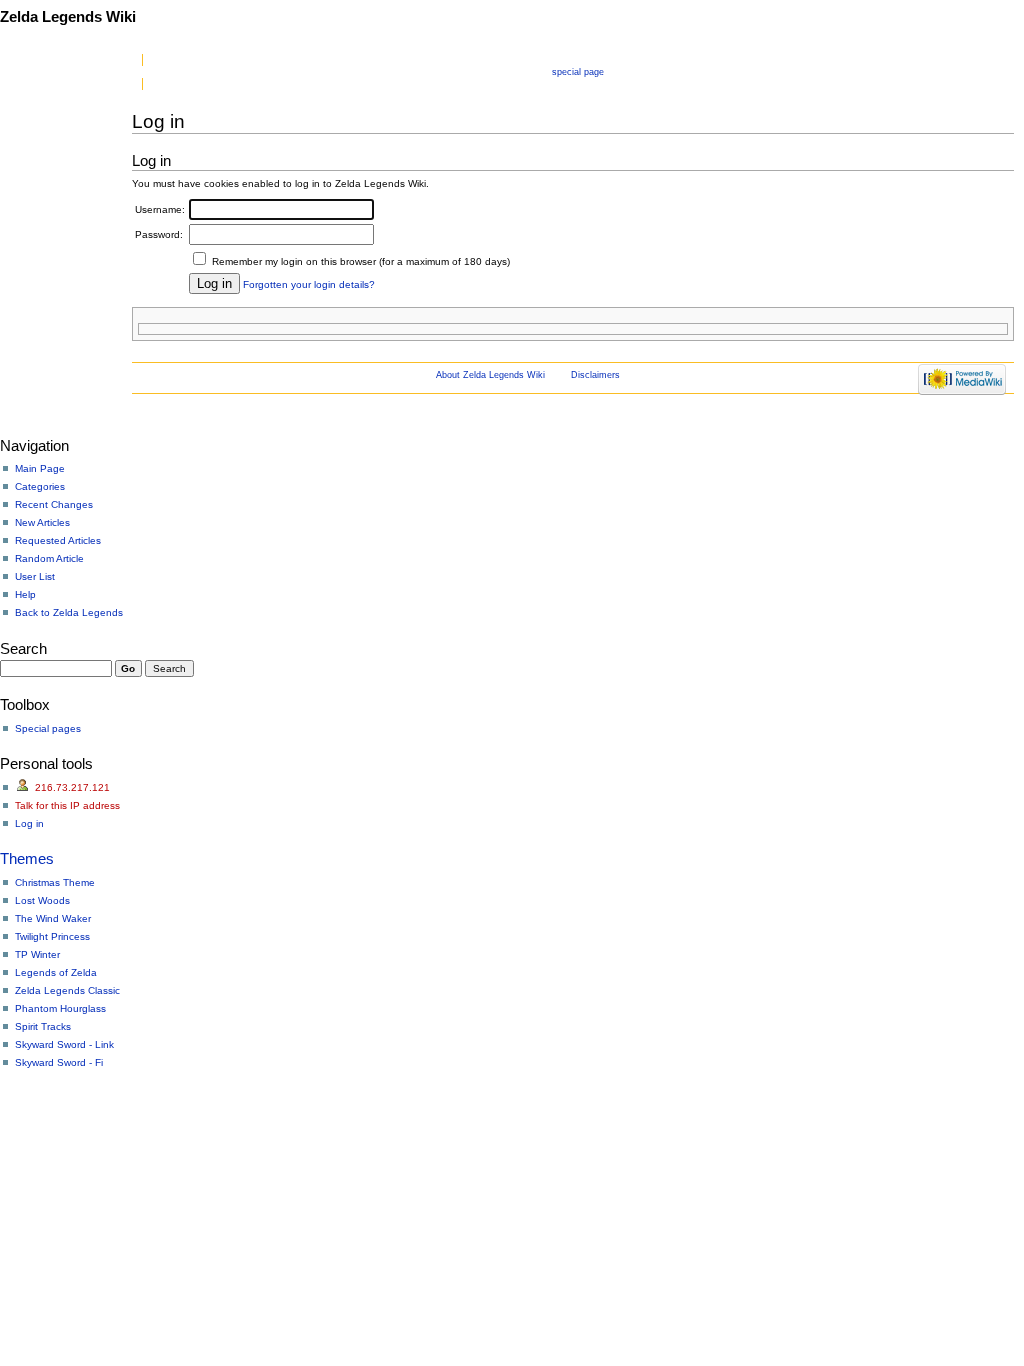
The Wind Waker (53, 918)
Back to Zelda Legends (69, 612)
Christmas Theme (55, 882)
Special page (578, 72)
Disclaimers (595, 375)
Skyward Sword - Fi (59, 1062)
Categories (40, 486)
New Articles (42, 522)
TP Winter (37, 954)
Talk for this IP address (67, 805)
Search (23, 648)
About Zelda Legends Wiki (490, 375)
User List (35, 576)
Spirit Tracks (43, 1026)
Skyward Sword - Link (64, 1044)
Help (25, 594)
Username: (160, 209)
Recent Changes (54, 504)
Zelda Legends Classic (67, 990)
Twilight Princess (52, 936)
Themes (27, 858)
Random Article (49, 558)
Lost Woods (42, 900)
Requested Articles (58, 540)
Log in (29, 823)
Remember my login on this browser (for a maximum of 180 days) (361, 261)
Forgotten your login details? (309, 284)
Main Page (40, 468)
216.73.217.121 (72, 787)
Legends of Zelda (56, 972)
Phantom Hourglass (60, 1008)
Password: (159, 234)
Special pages (48, 728)
